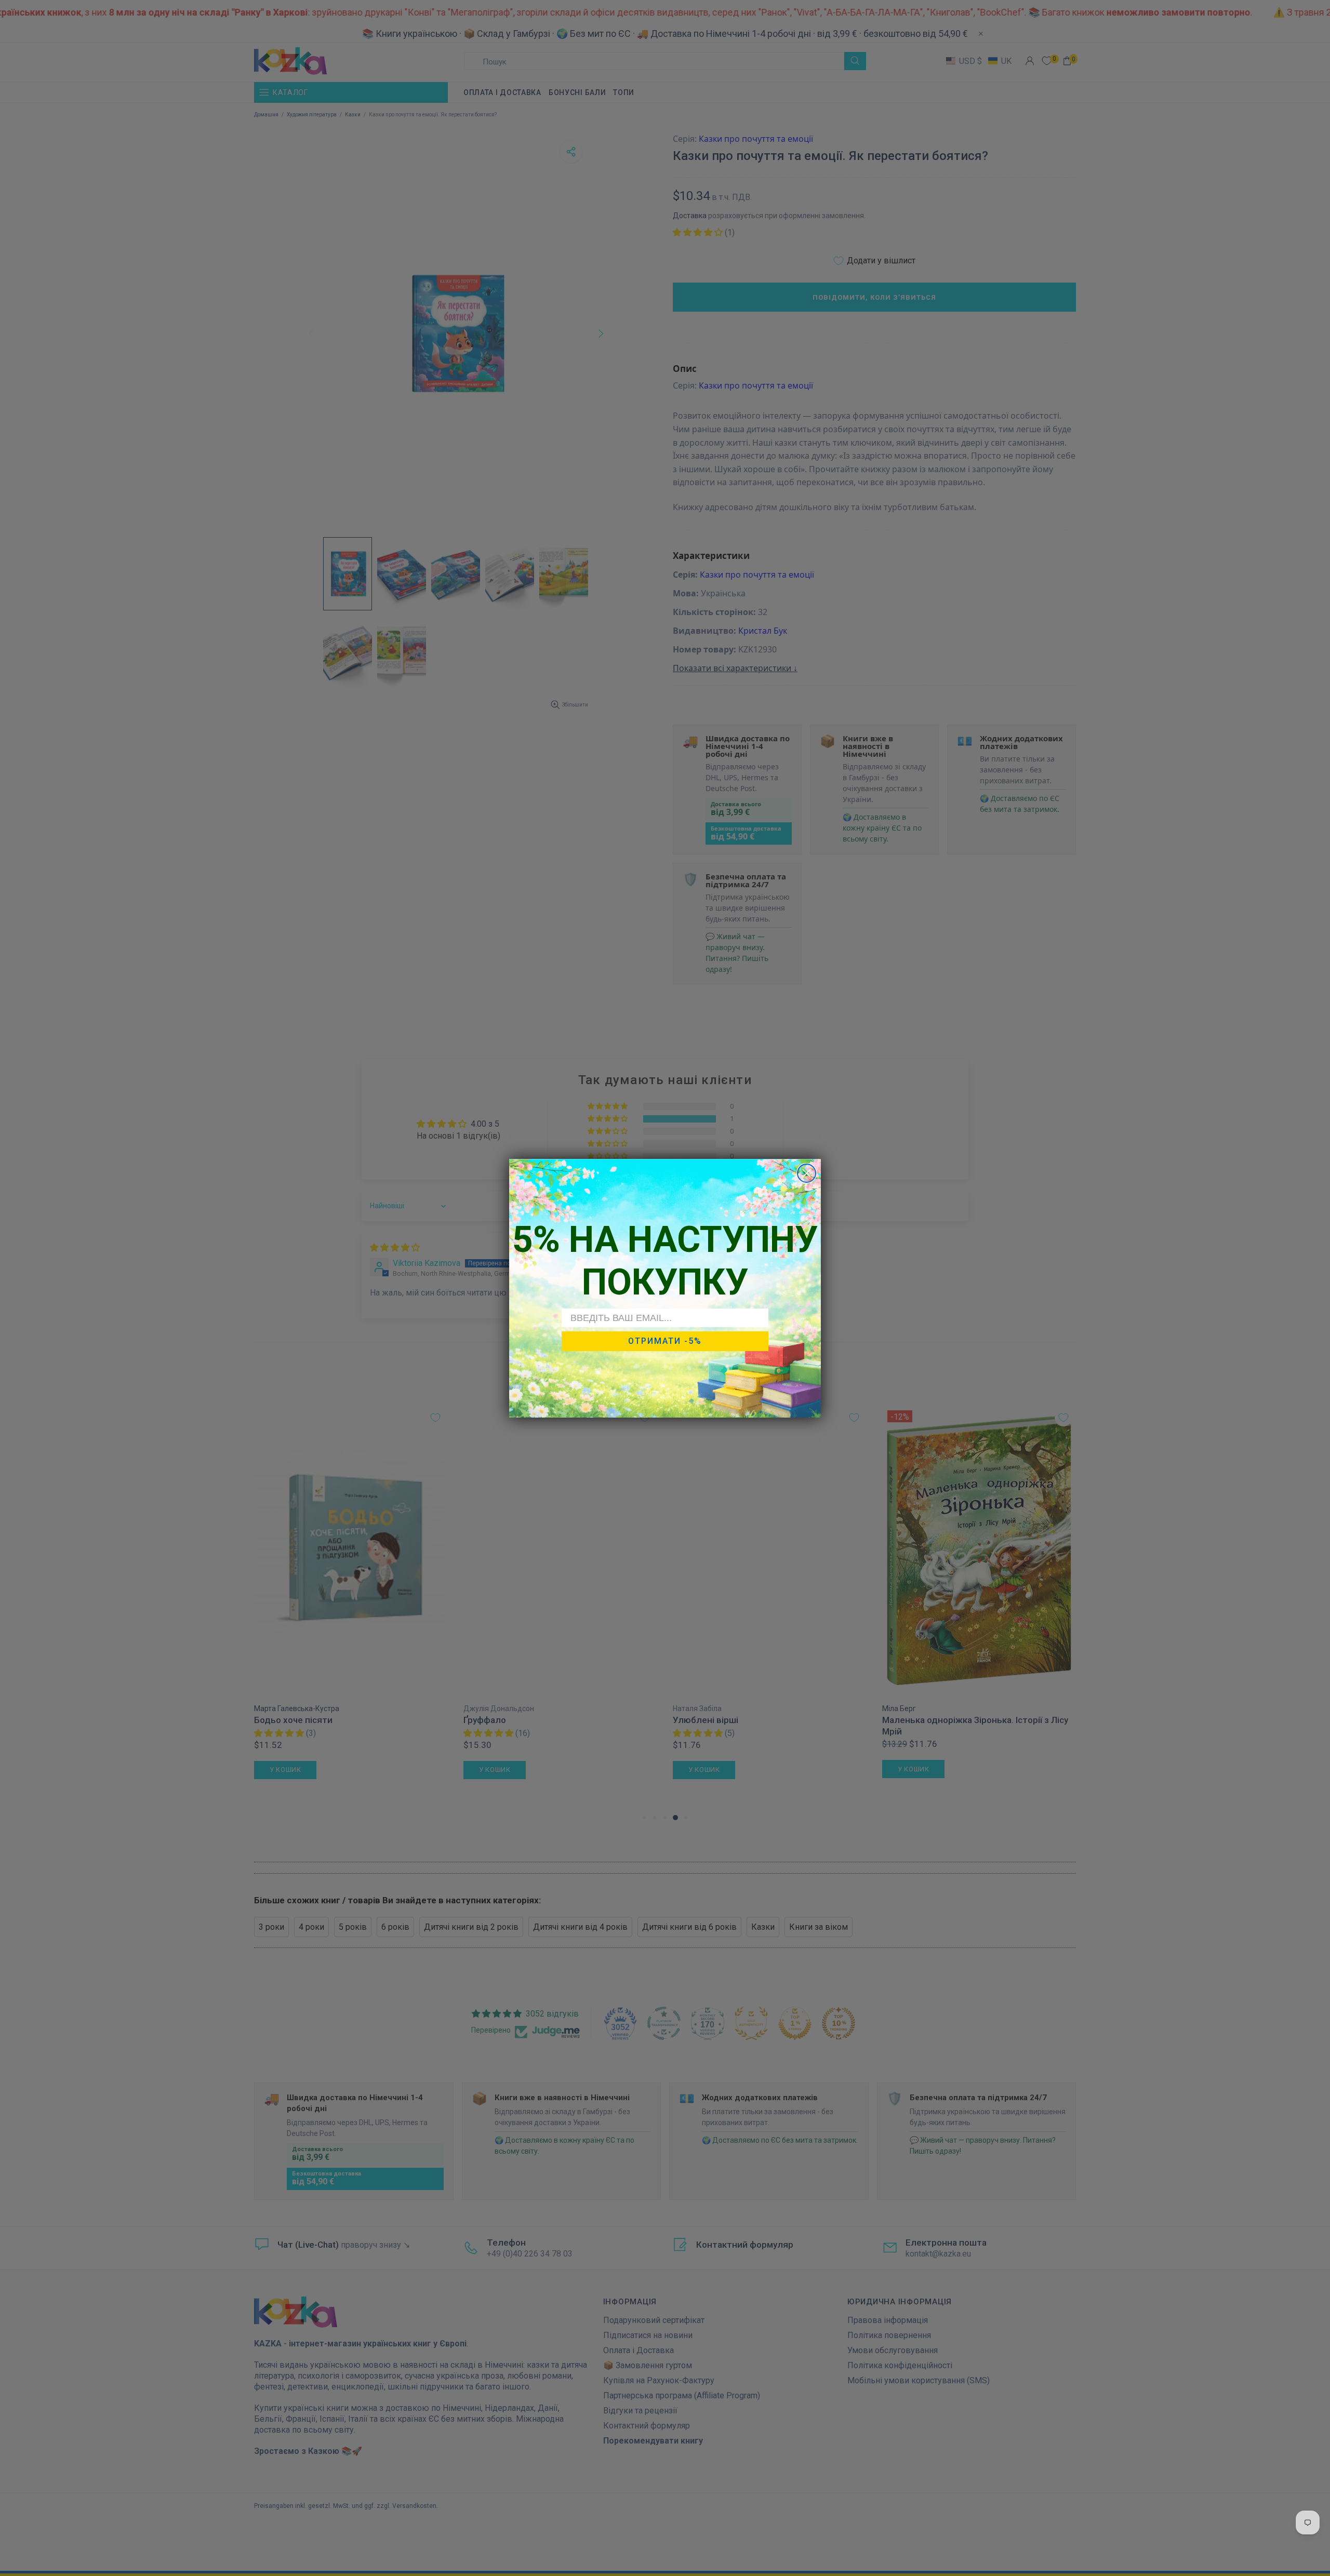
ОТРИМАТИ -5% (665, 1341)
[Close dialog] (807, 1173)
